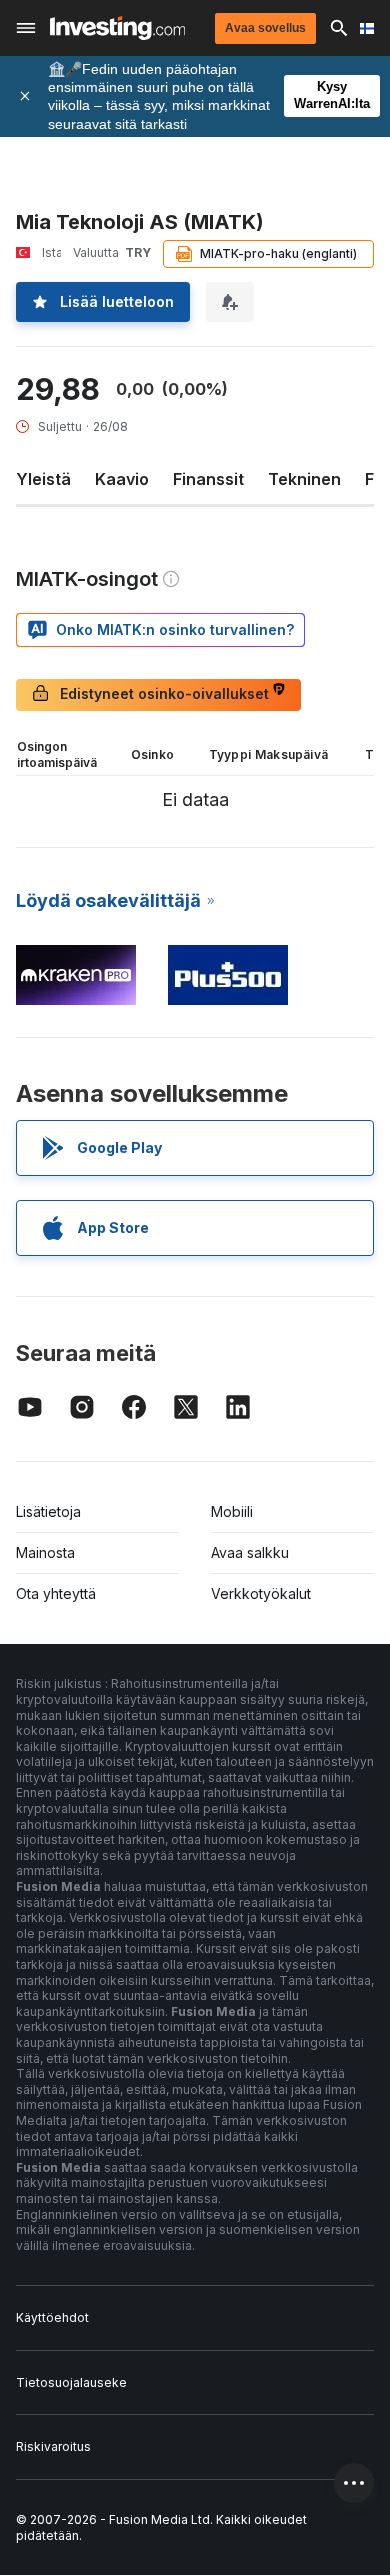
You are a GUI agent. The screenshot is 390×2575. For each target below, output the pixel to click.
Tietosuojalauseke (71, 2382)
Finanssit (208, 479)
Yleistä (43, 479)
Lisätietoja (48, 1511)
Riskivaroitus (53, 2446)
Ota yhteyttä (56, 1593)
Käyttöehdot (52, 2317)
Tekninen (304, 479)
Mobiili (232, 1511)
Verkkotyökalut (261, 1593)
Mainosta (45, 1552)
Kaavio (122, 479)
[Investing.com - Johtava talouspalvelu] (117, 28)
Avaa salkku (250, 1552)
